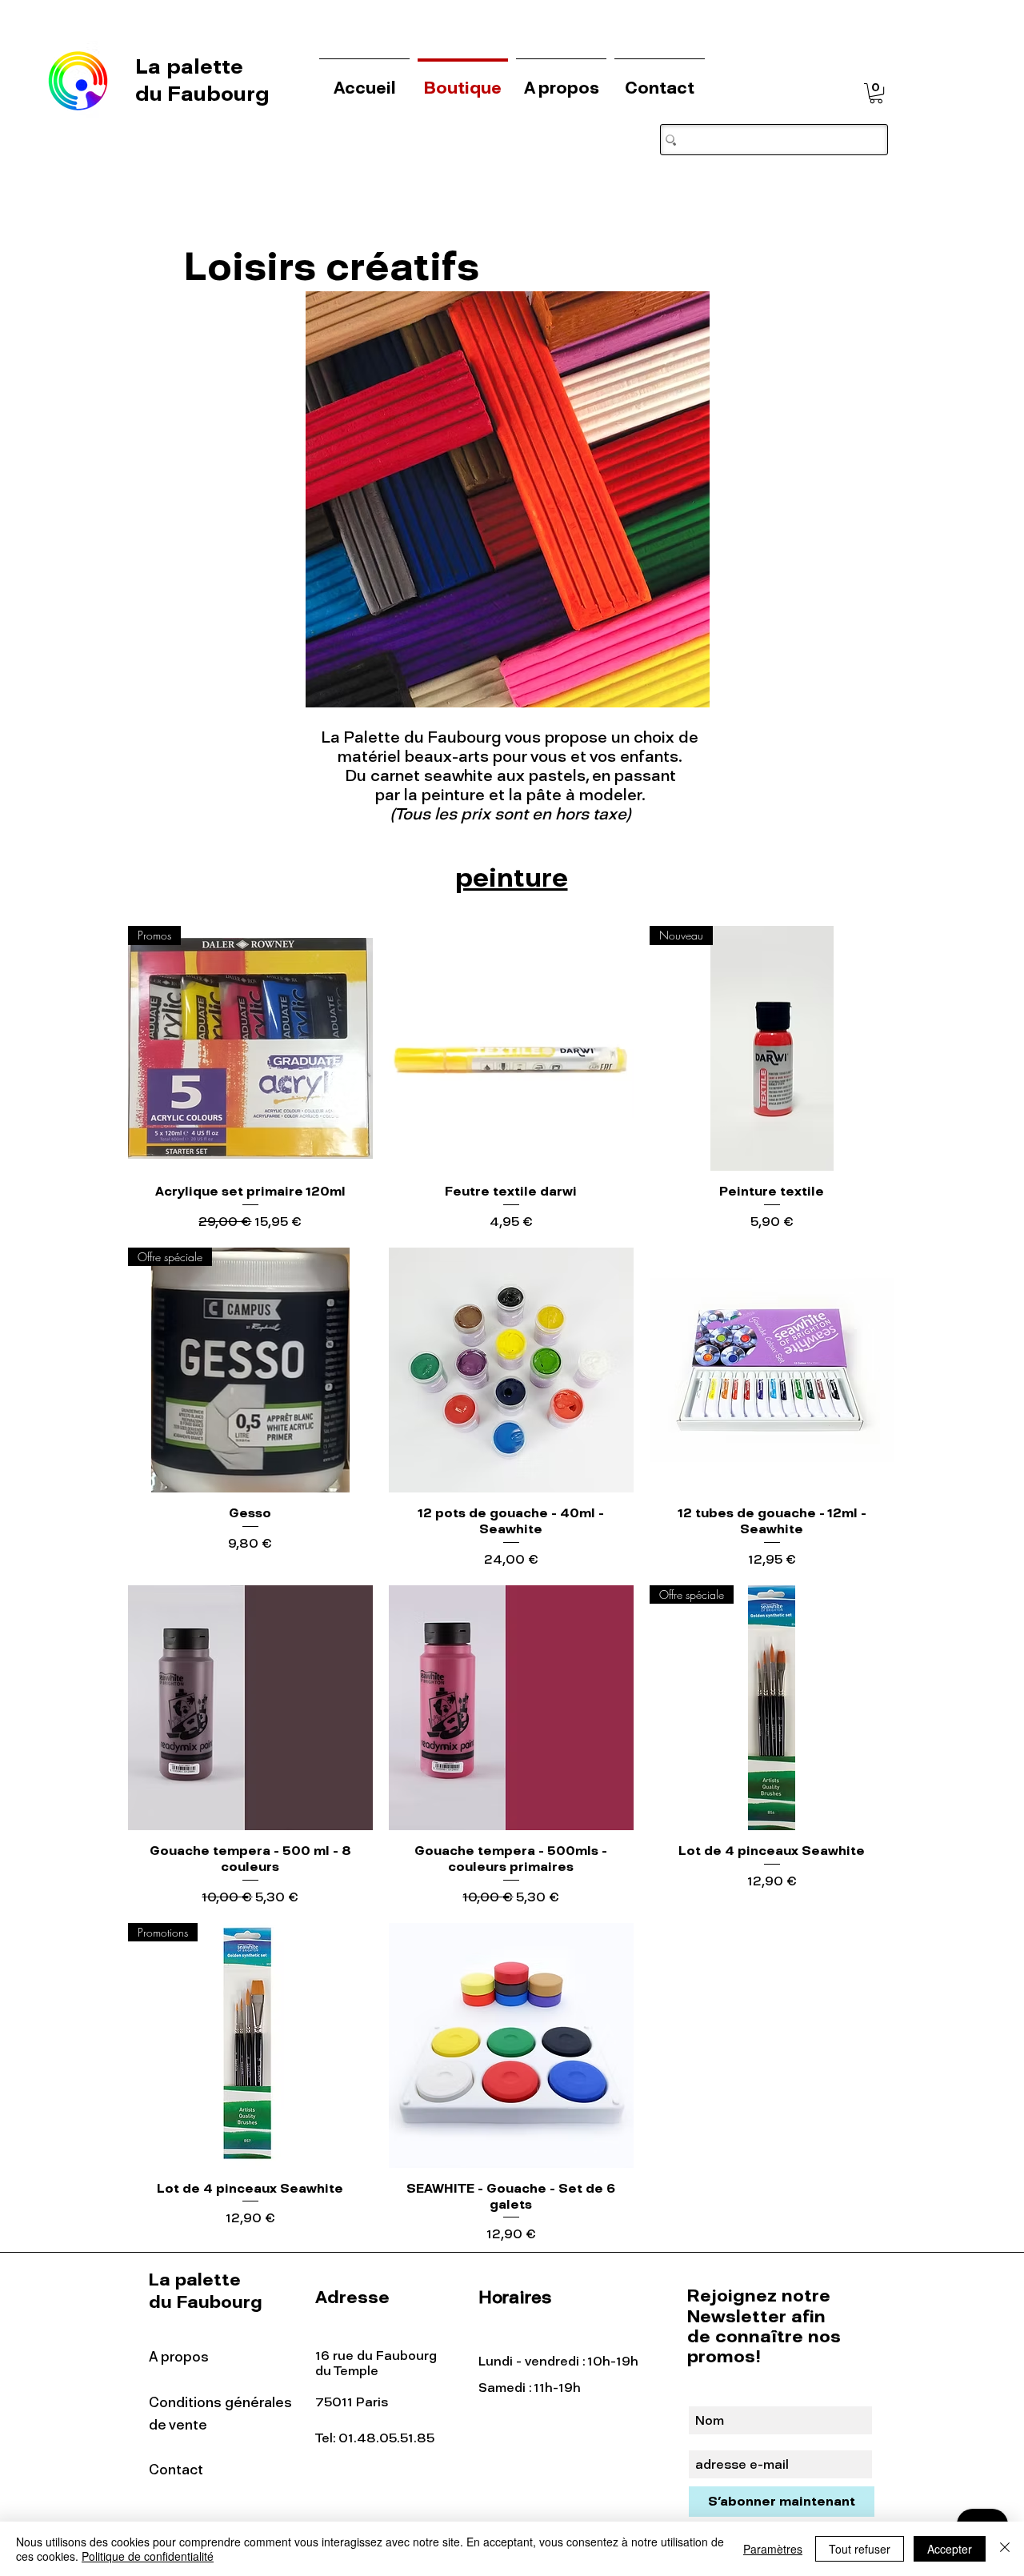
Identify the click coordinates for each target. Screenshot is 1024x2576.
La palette (192, 66)
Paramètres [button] (773, 2549)
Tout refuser (860, 2549)
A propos (179, 2357)
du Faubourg (202, 94)
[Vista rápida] (511, 1048)
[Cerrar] (1005, 2549)
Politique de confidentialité (148, 2556)
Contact (176, 2470)
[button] (876, 93)
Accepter (950, 2549)
